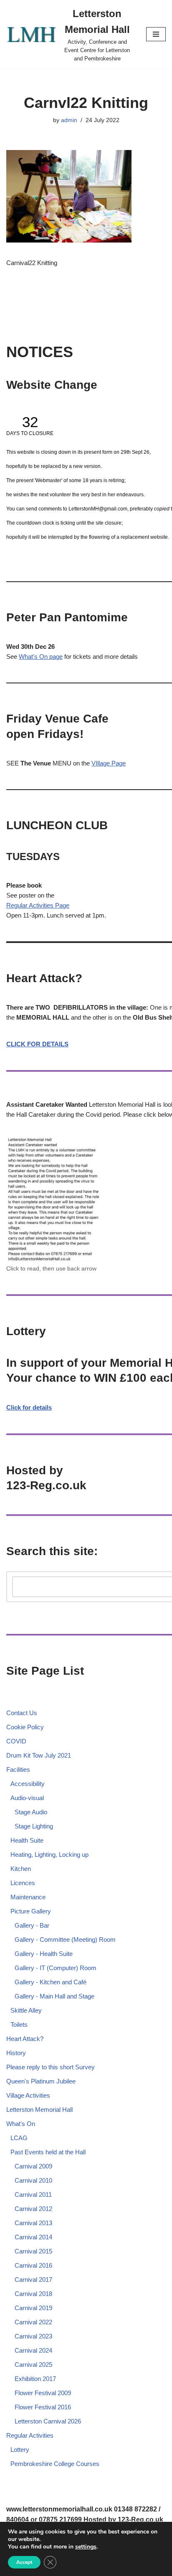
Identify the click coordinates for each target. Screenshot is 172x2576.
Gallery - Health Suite (44, 1954)
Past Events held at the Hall (48, 2152)
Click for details (29, 1407)
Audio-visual (27, 1798)
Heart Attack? (25, 2039)
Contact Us (22, 1713)
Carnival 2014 (33, 2237)
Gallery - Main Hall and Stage (54, 1996)
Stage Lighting (34, 1826)
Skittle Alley (26, 2010)
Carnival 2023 (33, 2336)
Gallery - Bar (32, 1925)
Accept (24, 2562)
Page (62, 905)
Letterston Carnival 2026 (48, 2421)
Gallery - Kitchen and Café (51, 1982)
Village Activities (28, 2095)
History (16, 2053)
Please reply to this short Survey (51, 2067)
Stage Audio (31, 1812)
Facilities (18, 1769)
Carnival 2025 (33, 2365)
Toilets (19, 2025)
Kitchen (21, 1869)
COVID (16, 1741)
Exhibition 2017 (35, 2379)
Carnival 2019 (33, 2308)
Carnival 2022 (33, 2322)
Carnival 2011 (33, 2195)
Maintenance (28, 1897)
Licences (23, 1883)
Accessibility (28, 1784)
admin (69, 120)
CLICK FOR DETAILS (37, 1044)
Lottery (20, 2450)
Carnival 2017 (33, 2280)
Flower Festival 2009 (43, 2393)
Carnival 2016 (33, 2265)
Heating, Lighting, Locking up (49, 1854)
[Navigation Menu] (156, 34)
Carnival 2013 (33, 2223)
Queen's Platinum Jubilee (41, 2081)
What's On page (41, 657)
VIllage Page (109, 763)
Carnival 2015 (33, 2251)
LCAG (19, 2138)
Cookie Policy (25, 1727)
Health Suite (27, 1840)
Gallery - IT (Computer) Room (56, 1968)
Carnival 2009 (33, 2166)
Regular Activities (31, 905)
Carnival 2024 (33, 2350)
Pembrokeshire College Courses (55, 2464)
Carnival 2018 (33, 2294)
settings (86, 2547)
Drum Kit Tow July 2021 (39, 1755)
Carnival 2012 (33, 2209)
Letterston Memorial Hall (39, 2110)
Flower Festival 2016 (43, 2407)
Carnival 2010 (33, 2180)
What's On (21, 2124)
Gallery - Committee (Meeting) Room (65, 1940)
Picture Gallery (31, 1911)
